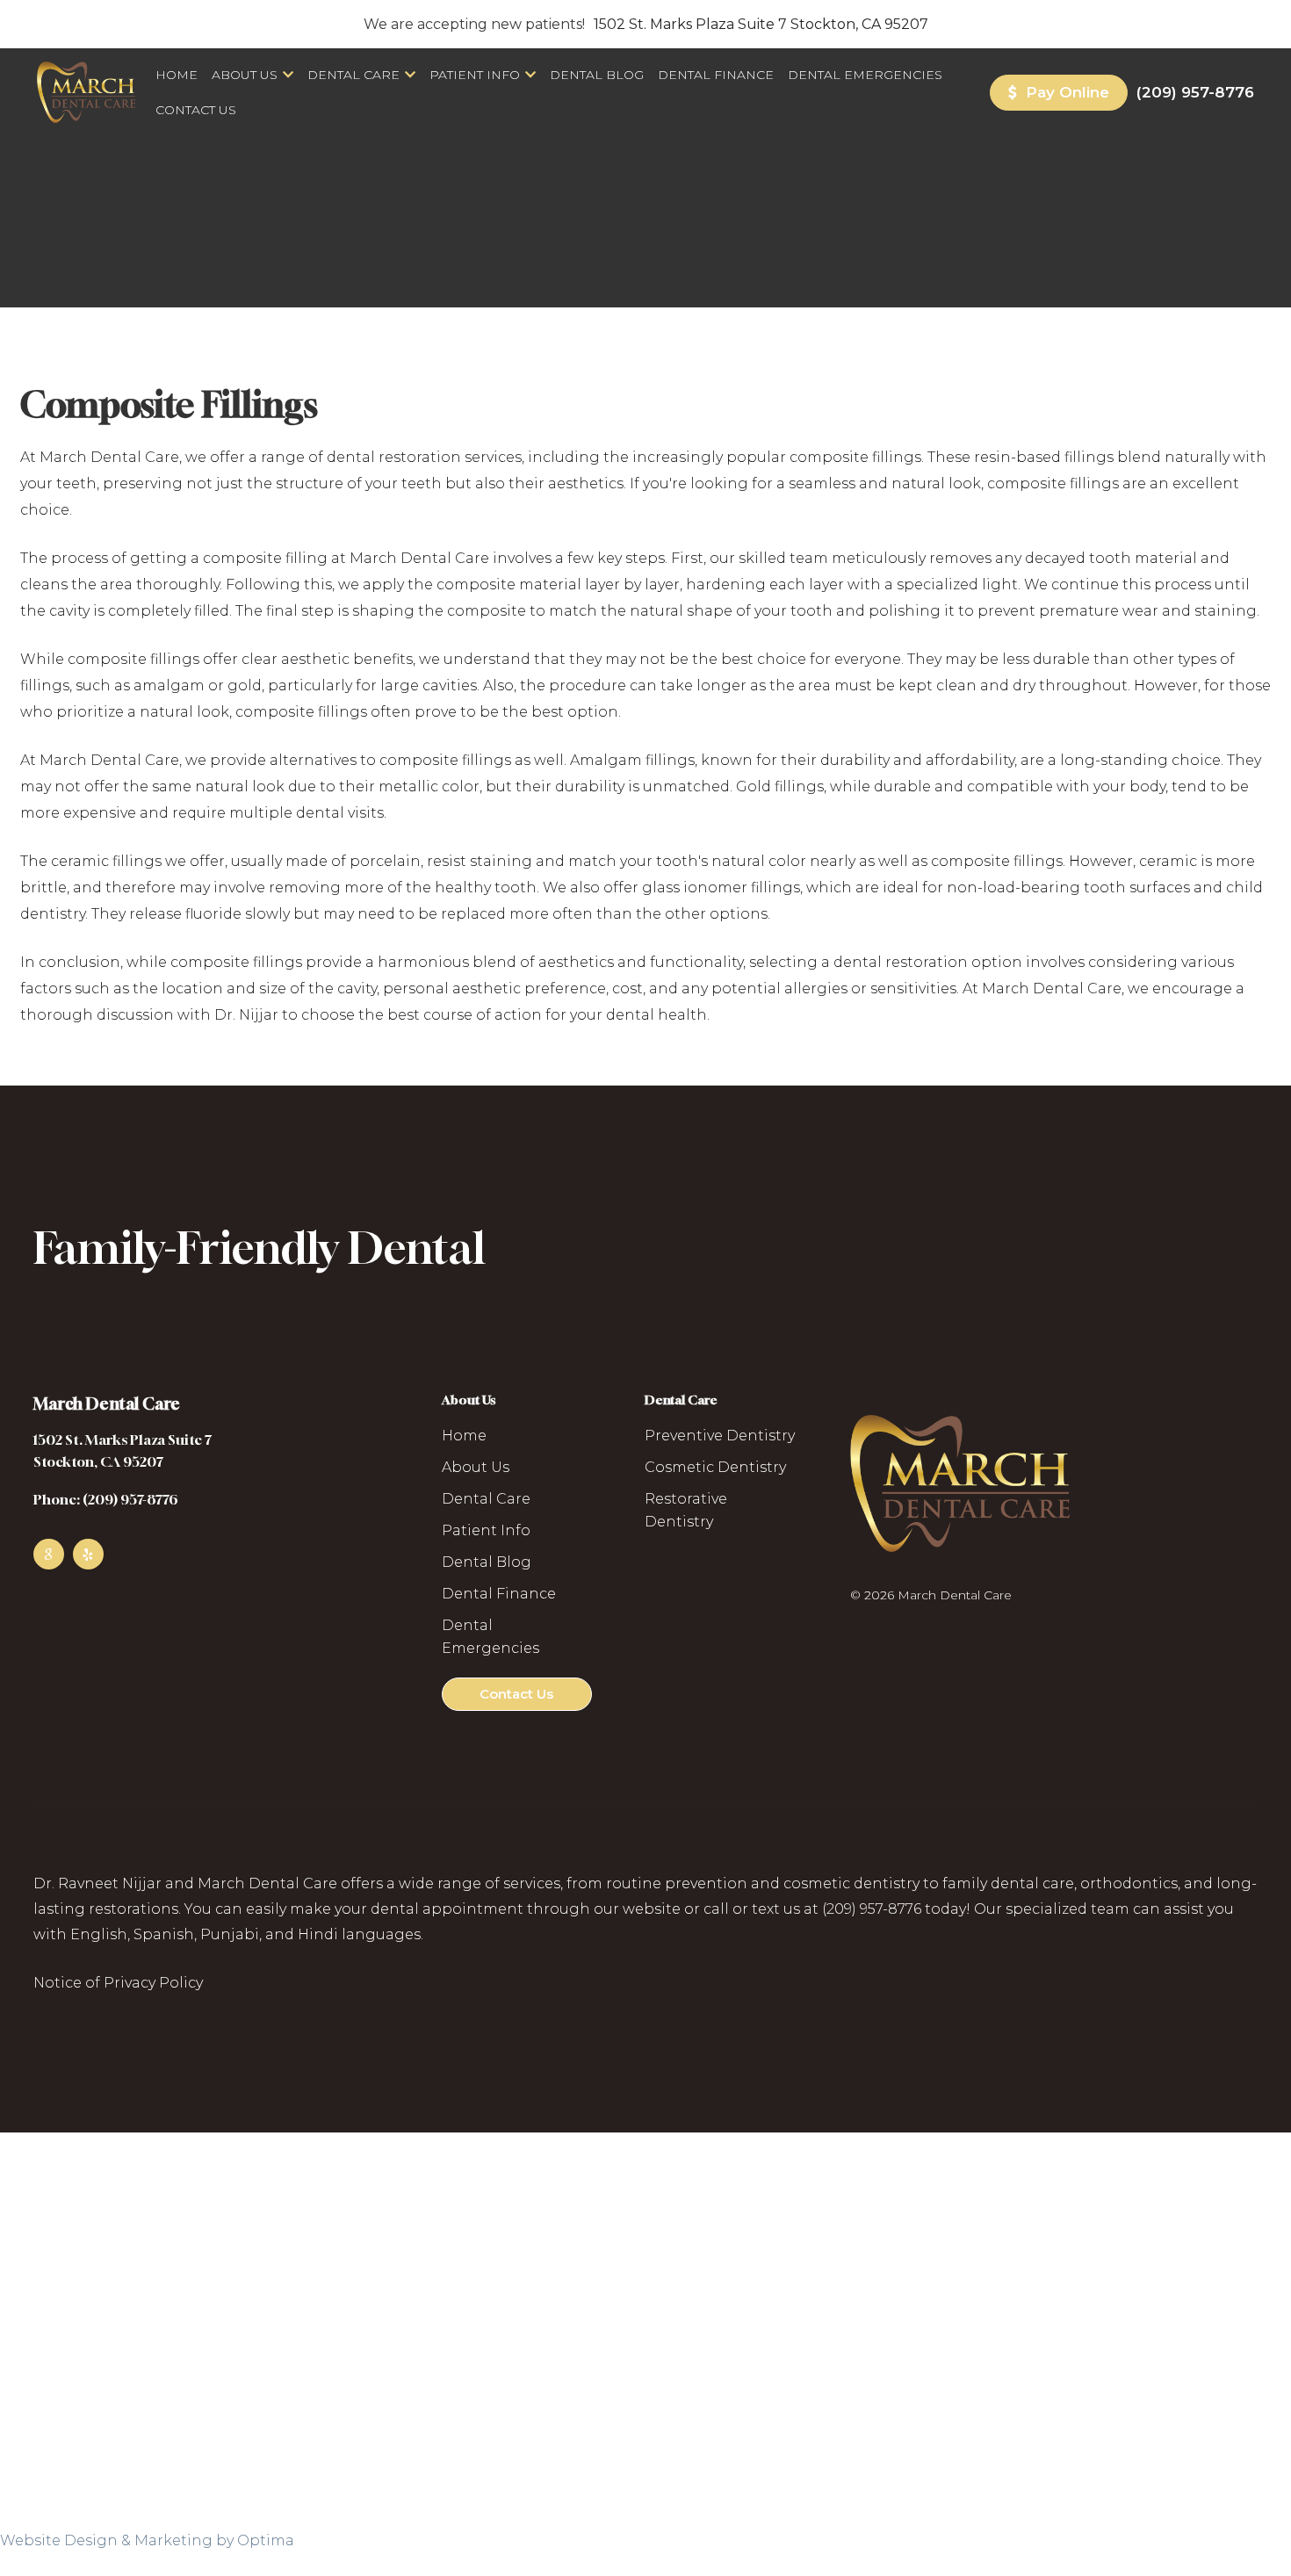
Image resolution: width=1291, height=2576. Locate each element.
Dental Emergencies (865, 75)
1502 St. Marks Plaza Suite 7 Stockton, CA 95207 (761, 24)
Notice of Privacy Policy (118, 1983)
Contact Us (196, 110)
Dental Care (353, 75)
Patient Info (475, 75)
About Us (245, 75)
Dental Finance (716, 75)
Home (177, 75)
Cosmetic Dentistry (715, 1467)
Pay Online (1065, 92)
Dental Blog (597, 75)
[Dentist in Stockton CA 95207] (86, 92)
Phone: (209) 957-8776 (106, 1499)
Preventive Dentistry (720, 1436)
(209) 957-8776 (1195, 92)
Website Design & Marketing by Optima (147, 2540)
